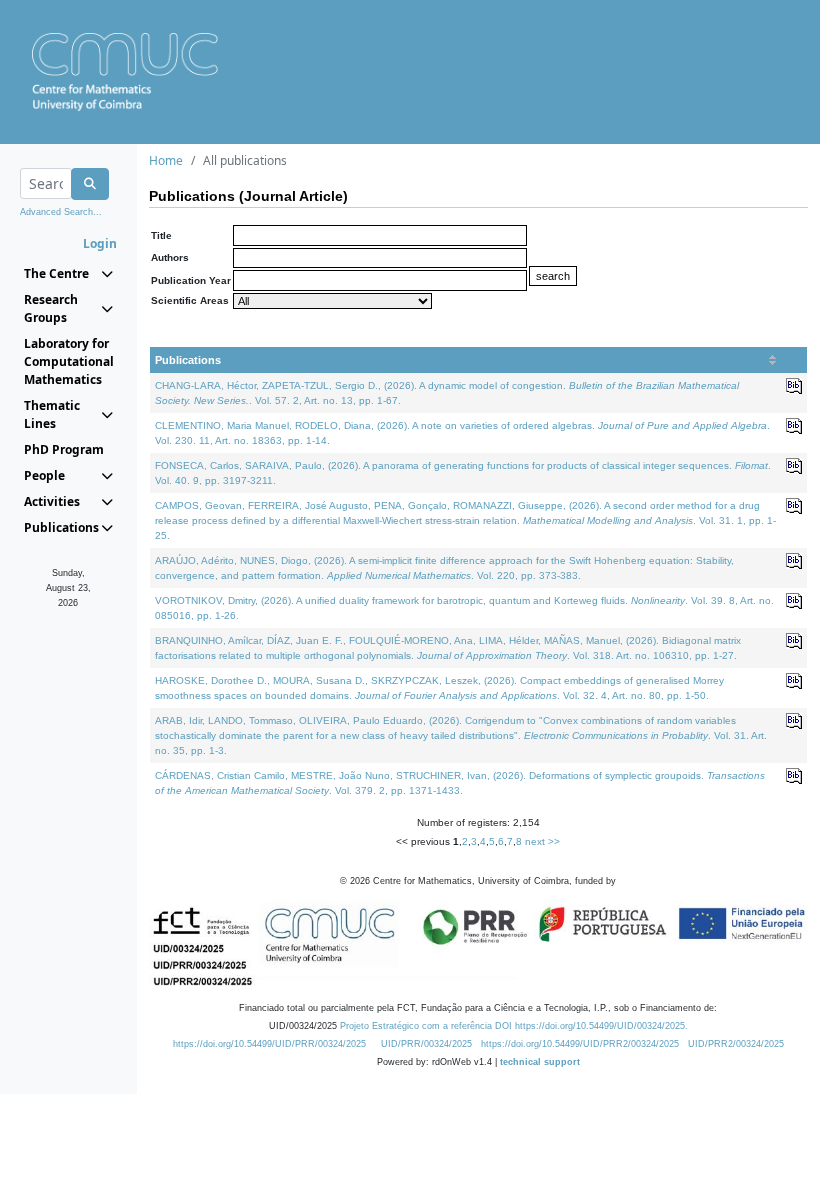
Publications (188, 360)
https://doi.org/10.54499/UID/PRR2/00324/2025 (580, 1044)
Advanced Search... (61, 212)
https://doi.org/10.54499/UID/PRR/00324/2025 (269, 1044)
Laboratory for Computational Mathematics (68, 361)
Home (166, 160)
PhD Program (64, 449)
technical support (540, 1062)
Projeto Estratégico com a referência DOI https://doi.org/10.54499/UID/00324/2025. (514, 1026)
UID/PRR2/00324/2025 (736, 1044)
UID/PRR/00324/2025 (426, 1044)
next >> (542, 841)
